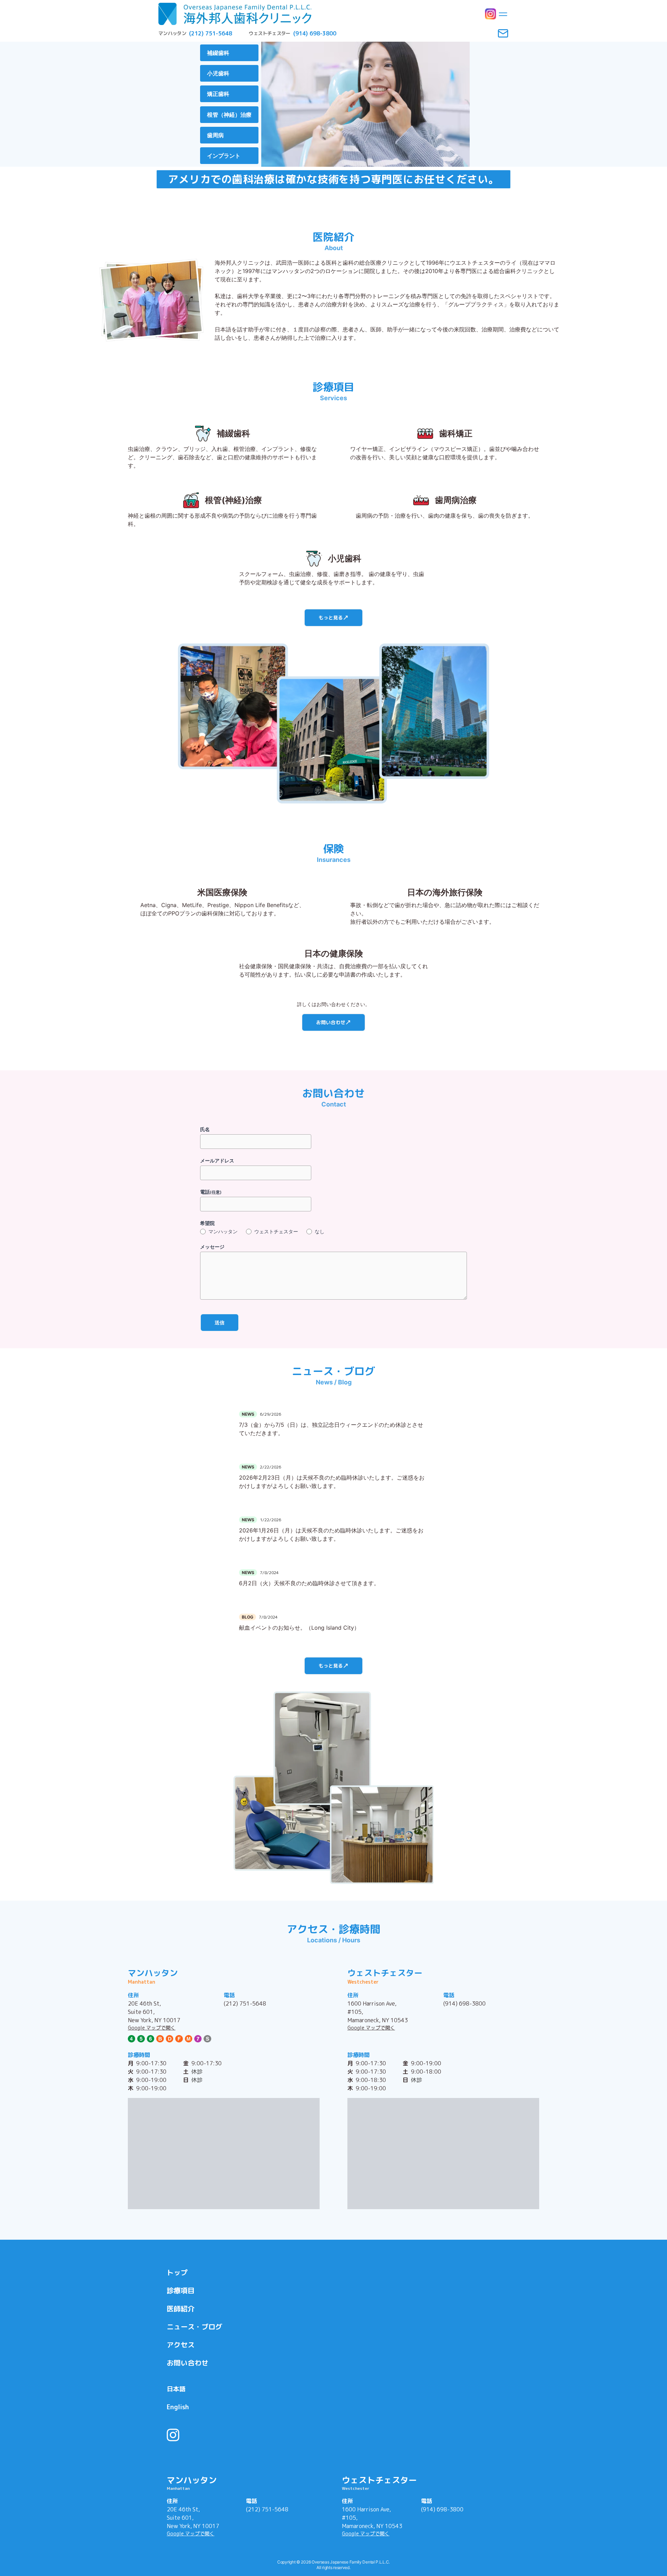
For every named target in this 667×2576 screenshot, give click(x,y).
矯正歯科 (218, 94)
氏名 (205, 1129)
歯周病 (215, 135)
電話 (211, 1192)
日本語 (176, 2389)
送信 (220, 1322)
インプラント (224, 156)
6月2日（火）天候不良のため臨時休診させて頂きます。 (309, 1583)
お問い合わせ (331, 1022)
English (178, 2407)
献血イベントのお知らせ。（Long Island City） (299, 1628)
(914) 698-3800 (464, 2003)
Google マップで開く (152, 2028)
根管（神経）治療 (229, 115)
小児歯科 (218, 73)
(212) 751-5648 (245, 2003)
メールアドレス (217, 1161)
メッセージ (212, 1247)
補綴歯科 (218, 53)
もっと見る (331, 618)
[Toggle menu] (503, 14)
